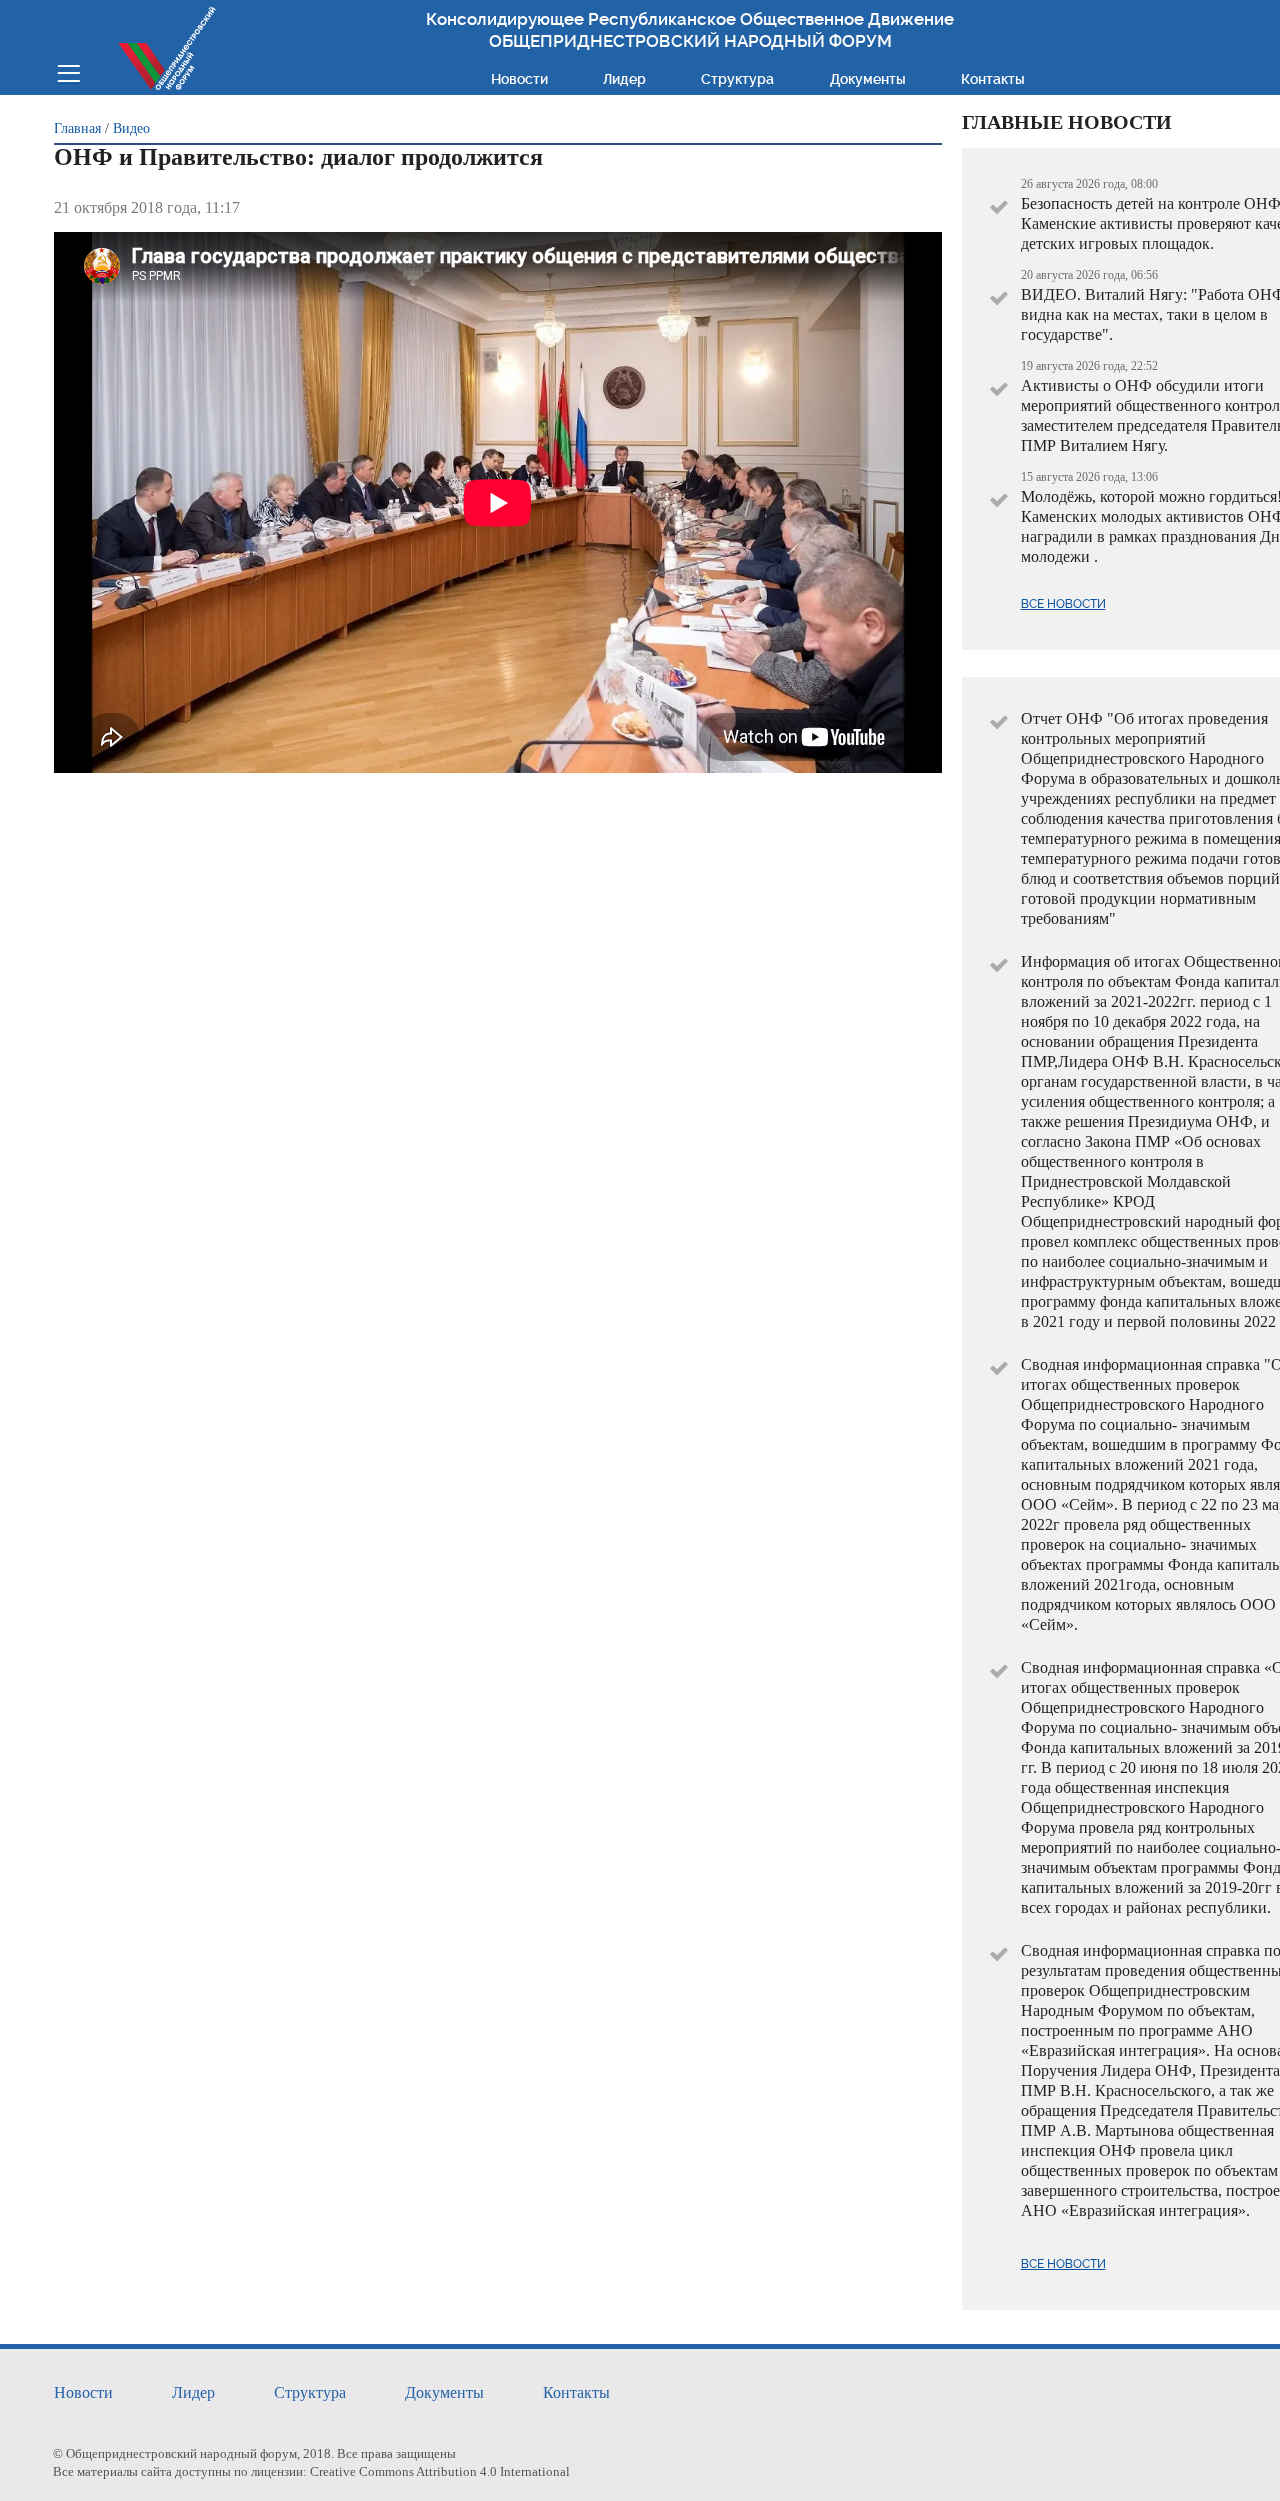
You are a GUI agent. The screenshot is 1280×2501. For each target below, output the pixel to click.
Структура (737, 79)
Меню (68, 71)
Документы (868, 79)
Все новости (1063, 604)
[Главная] (167, 48)
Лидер (624, 79)
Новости (519, 79)
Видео (131, 128)
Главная (77, 128)
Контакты (993, 79)
